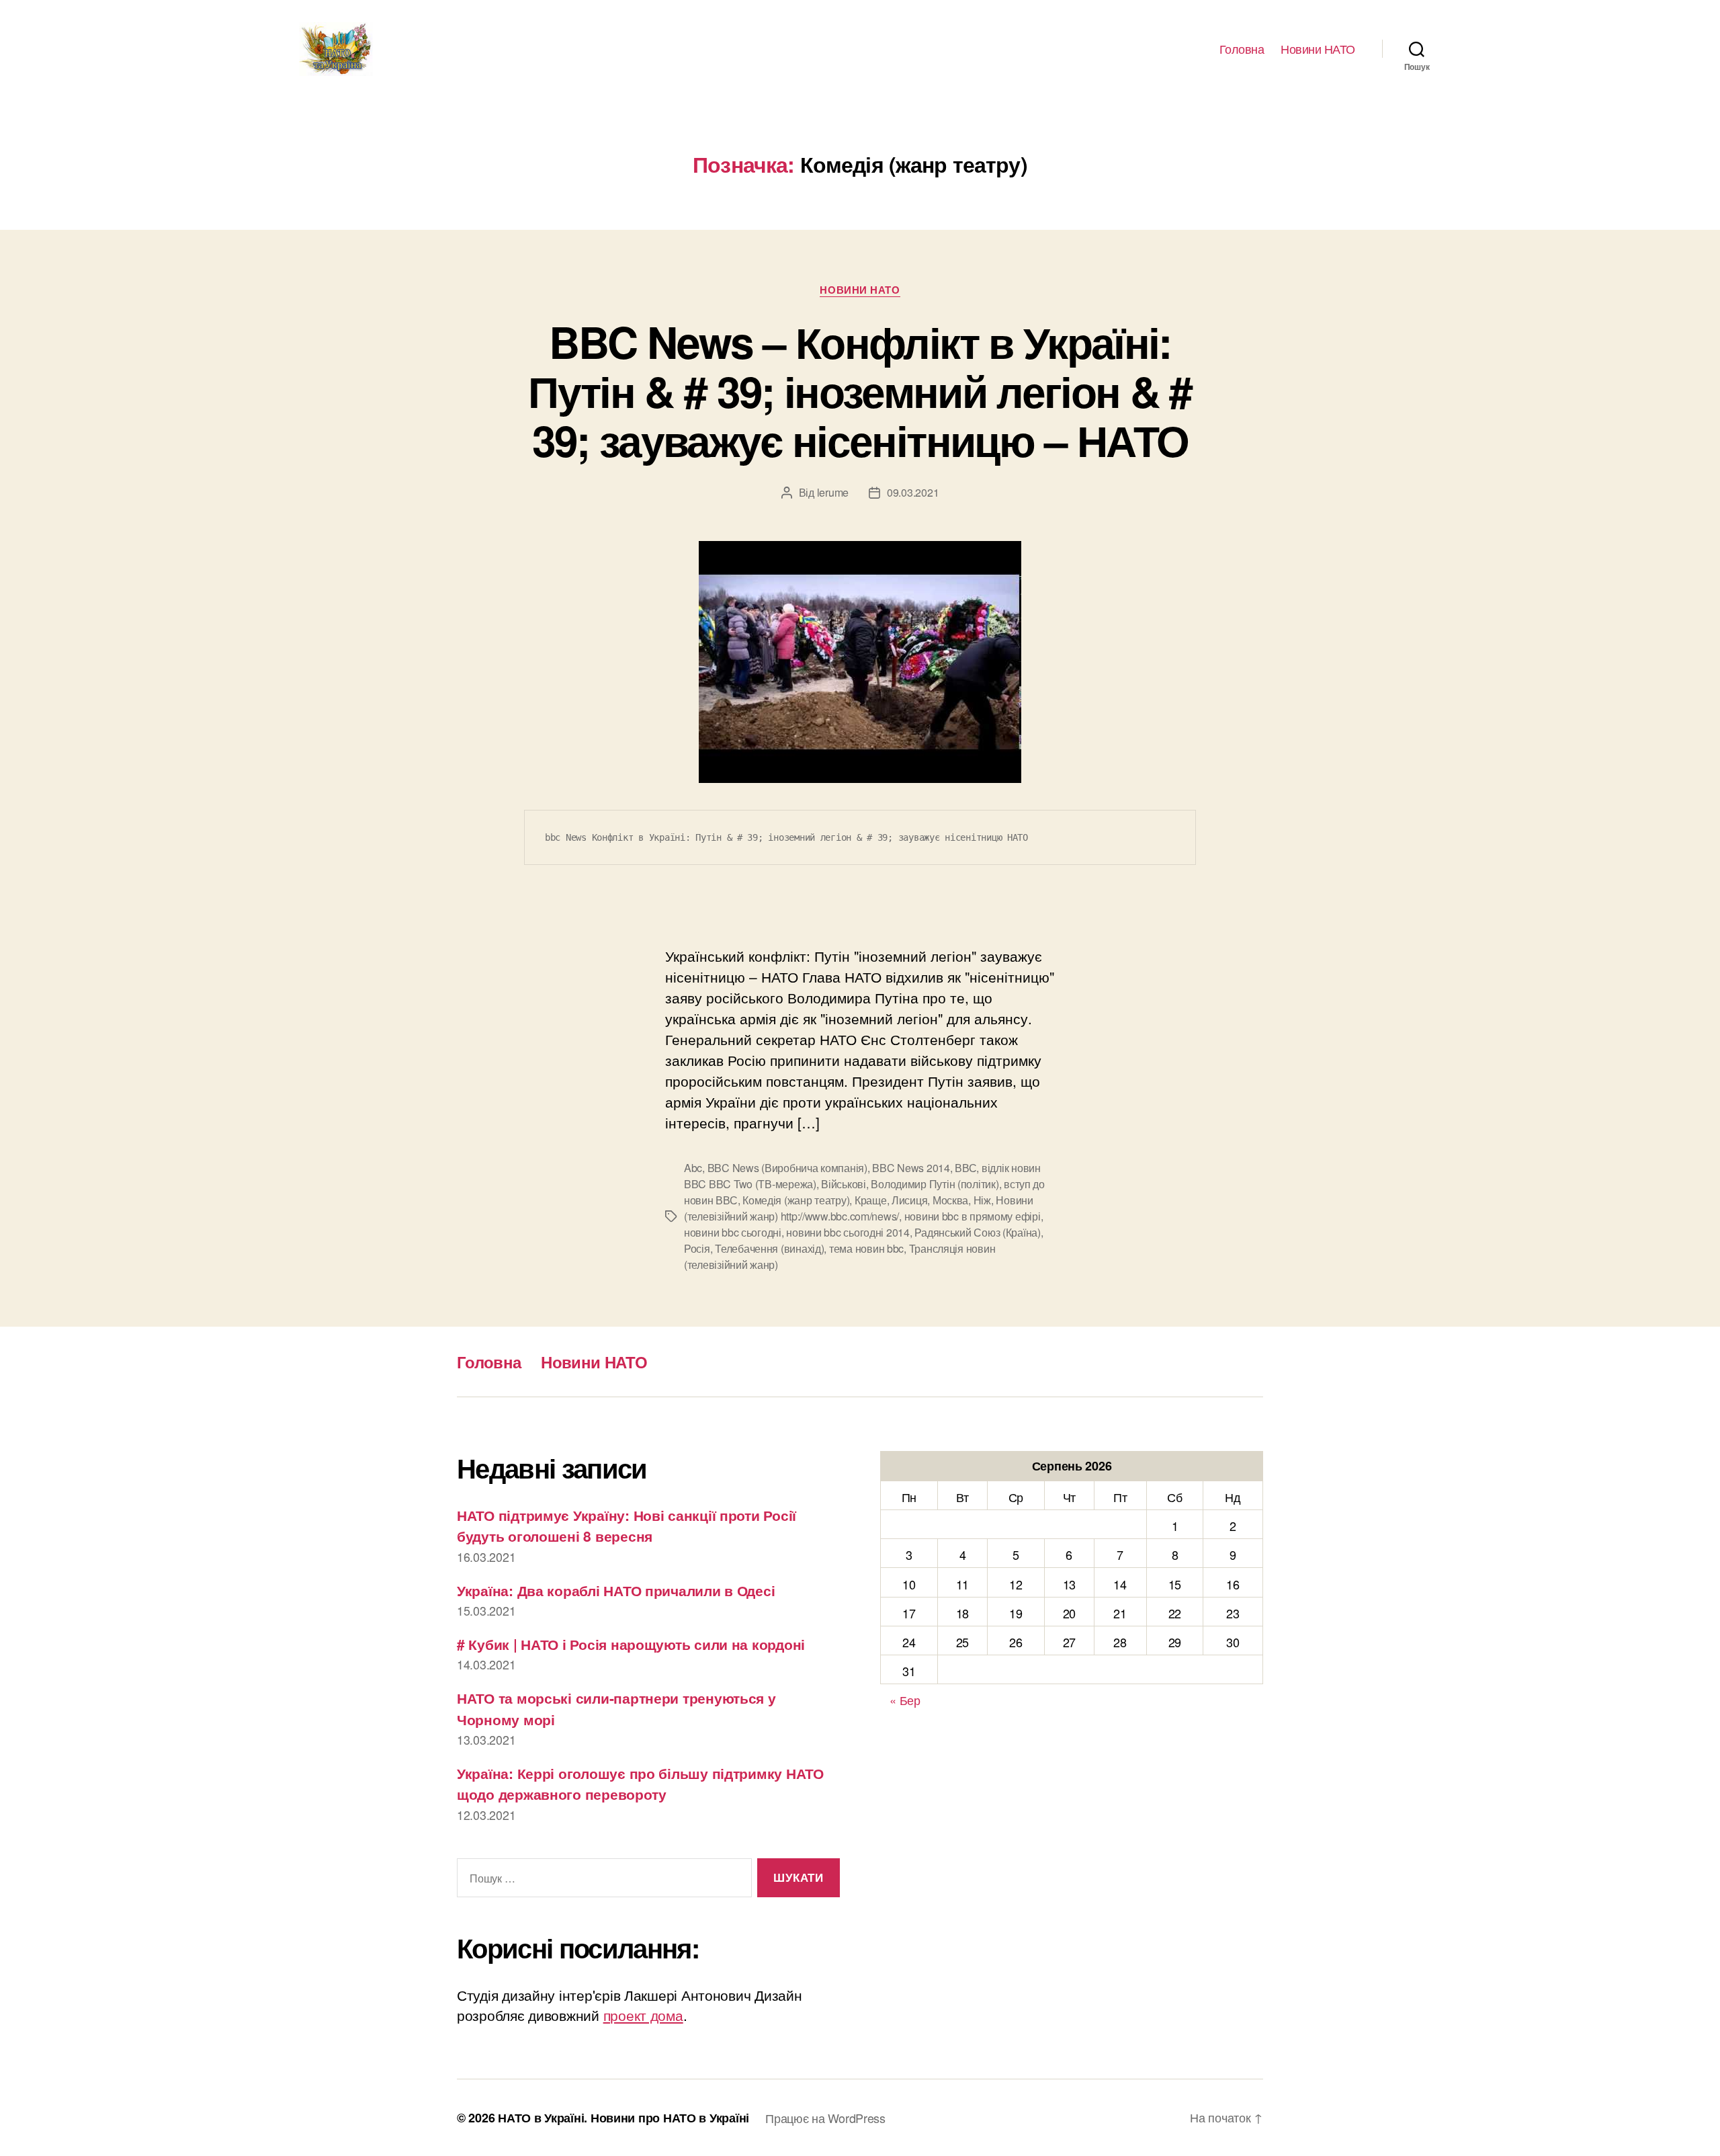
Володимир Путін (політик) (935, 1184)
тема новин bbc (866, 1248)
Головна (1242, 49)
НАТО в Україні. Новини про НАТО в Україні (623, 2118)
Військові (844, 1184)
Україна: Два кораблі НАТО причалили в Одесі (616, 1590)
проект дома (643, 2015)
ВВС (965, 1168)
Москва (950, 1200)
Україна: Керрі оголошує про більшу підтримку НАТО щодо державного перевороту (640, 1784)
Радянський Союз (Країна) (978, 1232)
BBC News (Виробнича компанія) (787, 1168)
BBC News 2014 (911, 1168)
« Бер (905, 1700)
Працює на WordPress (825, 2118)
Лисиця (909, 1200)
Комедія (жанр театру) (796, 1200)
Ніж (982, 1200)
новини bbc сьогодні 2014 (848, 1232)
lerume (833, 492)
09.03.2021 (913, 492)
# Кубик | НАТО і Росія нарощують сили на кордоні (631, 1644)
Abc (693, 1168)
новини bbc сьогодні (733, 1232)
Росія (697, 1248)
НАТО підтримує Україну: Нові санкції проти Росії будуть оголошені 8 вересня (627, 1526)
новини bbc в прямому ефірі (973, 1216)
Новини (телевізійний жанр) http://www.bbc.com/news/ (859, 1208)
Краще (871, 1200)
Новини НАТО (1318, 49)
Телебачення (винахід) (769, 1248)
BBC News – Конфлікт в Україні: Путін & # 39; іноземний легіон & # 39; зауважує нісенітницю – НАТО (860, 390)
